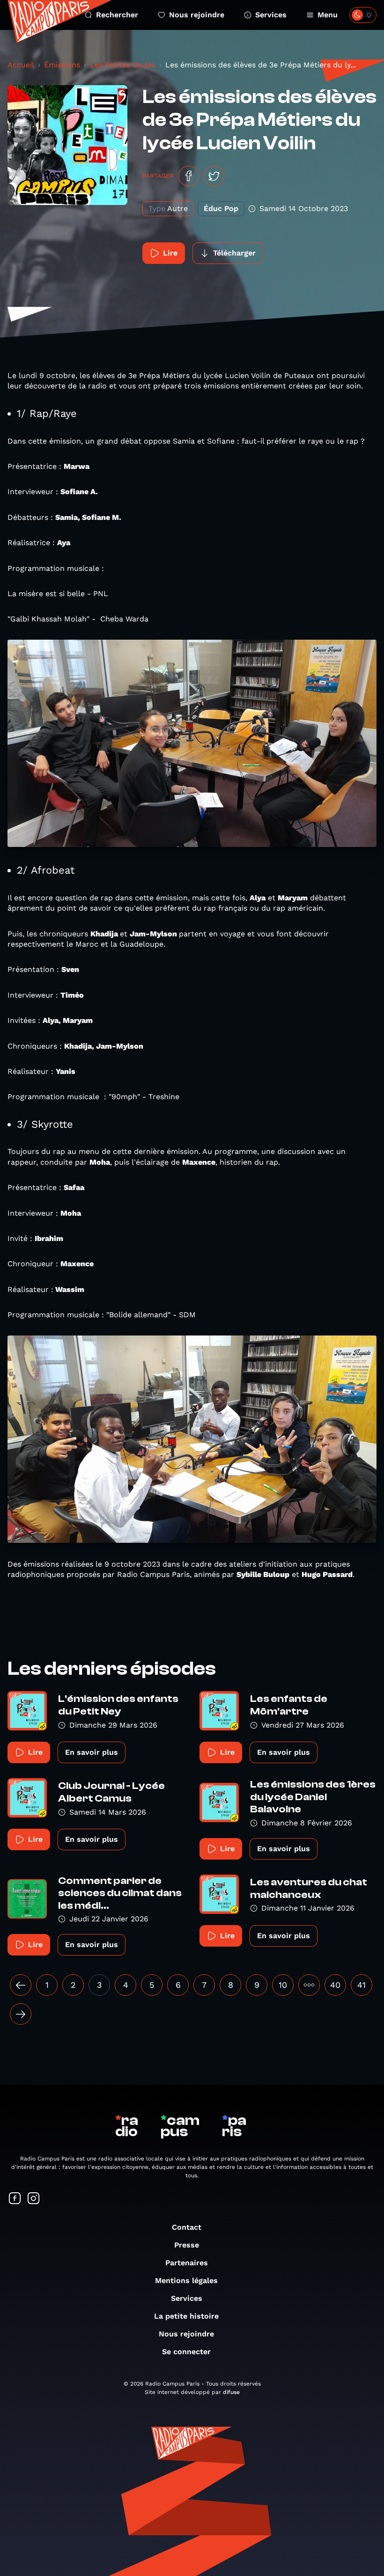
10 (283, 1985)
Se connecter (186, 2352)
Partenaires (187, 2263)
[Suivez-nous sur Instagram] (34, 2199)
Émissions (62, 65)
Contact (187, 2227)
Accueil (21, 65)
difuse (231, 2392)
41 (362, 1985)
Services (271, 15)
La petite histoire (186, 2316)
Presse (187, 2245)
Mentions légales (186, 2280)
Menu (328, 15)
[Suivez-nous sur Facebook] (15, 2199)
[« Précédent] (21, 1985)
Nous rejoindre (197, 15)
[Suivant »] (21, 2014)
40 (335, 1985)
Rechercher (117, 15)
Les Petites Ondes (123, 65)
